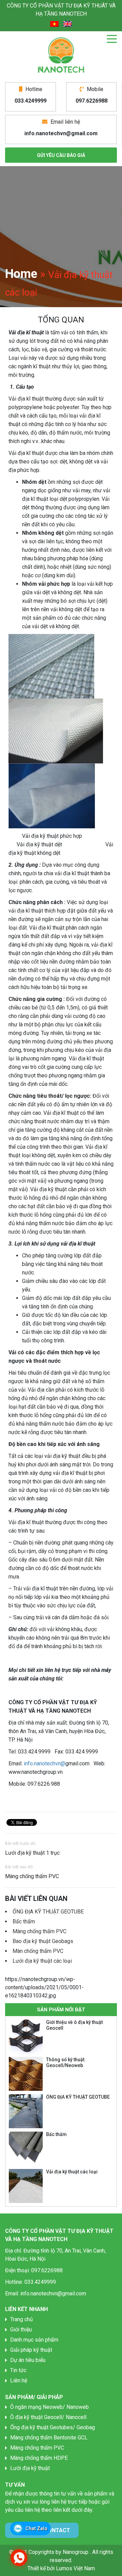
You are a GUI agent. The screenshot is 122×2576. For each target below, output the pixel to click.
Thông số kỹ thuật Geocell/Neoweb (65, 2062)
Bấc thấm (24, 1921)
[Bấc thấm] (26, 2149)
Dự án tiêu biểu (28, 2360)
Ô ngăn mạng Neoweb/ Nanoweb (49, 2407)
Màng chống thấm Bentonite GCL (49, 2438)
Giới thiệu (21, 2330)
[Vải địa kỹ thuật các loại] (26, 2186)
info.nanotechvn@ (45, 1763)
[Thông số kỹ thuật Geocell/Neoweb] (26, 2074)
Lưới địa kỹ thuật (30, 2468)
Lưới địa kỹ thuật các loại (42, 1961)
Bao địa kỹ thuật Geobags (43, 1941)
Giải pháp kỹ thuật (31, 2350)
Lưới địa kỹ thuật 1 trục (32, 1853)
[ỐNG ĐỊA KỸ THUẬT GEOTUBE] (26, 2111)
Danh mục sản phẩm (34, 2340)
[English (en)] (68, 24)
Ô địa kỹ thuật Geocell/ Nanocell (48, 2417)
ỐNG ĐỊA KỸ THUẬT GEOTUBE (48, 1912)
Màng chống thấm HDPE (39, 2458)
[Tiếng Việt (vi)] (54, 24)
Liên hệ (19, 2380)
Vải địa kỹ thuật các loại (72, 2172)
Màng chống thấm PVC (32, 1876)
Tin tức (18, 2370)
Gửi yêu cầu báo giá (61, 155)
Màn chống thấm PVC (38, 1951)
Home (21, 274)
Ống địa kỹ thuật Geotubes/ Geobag (53, 2427)
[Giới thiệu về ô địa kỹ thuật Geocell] (26, 2036)
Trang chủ (22, 2319)
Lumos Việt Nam (75, 2568)
